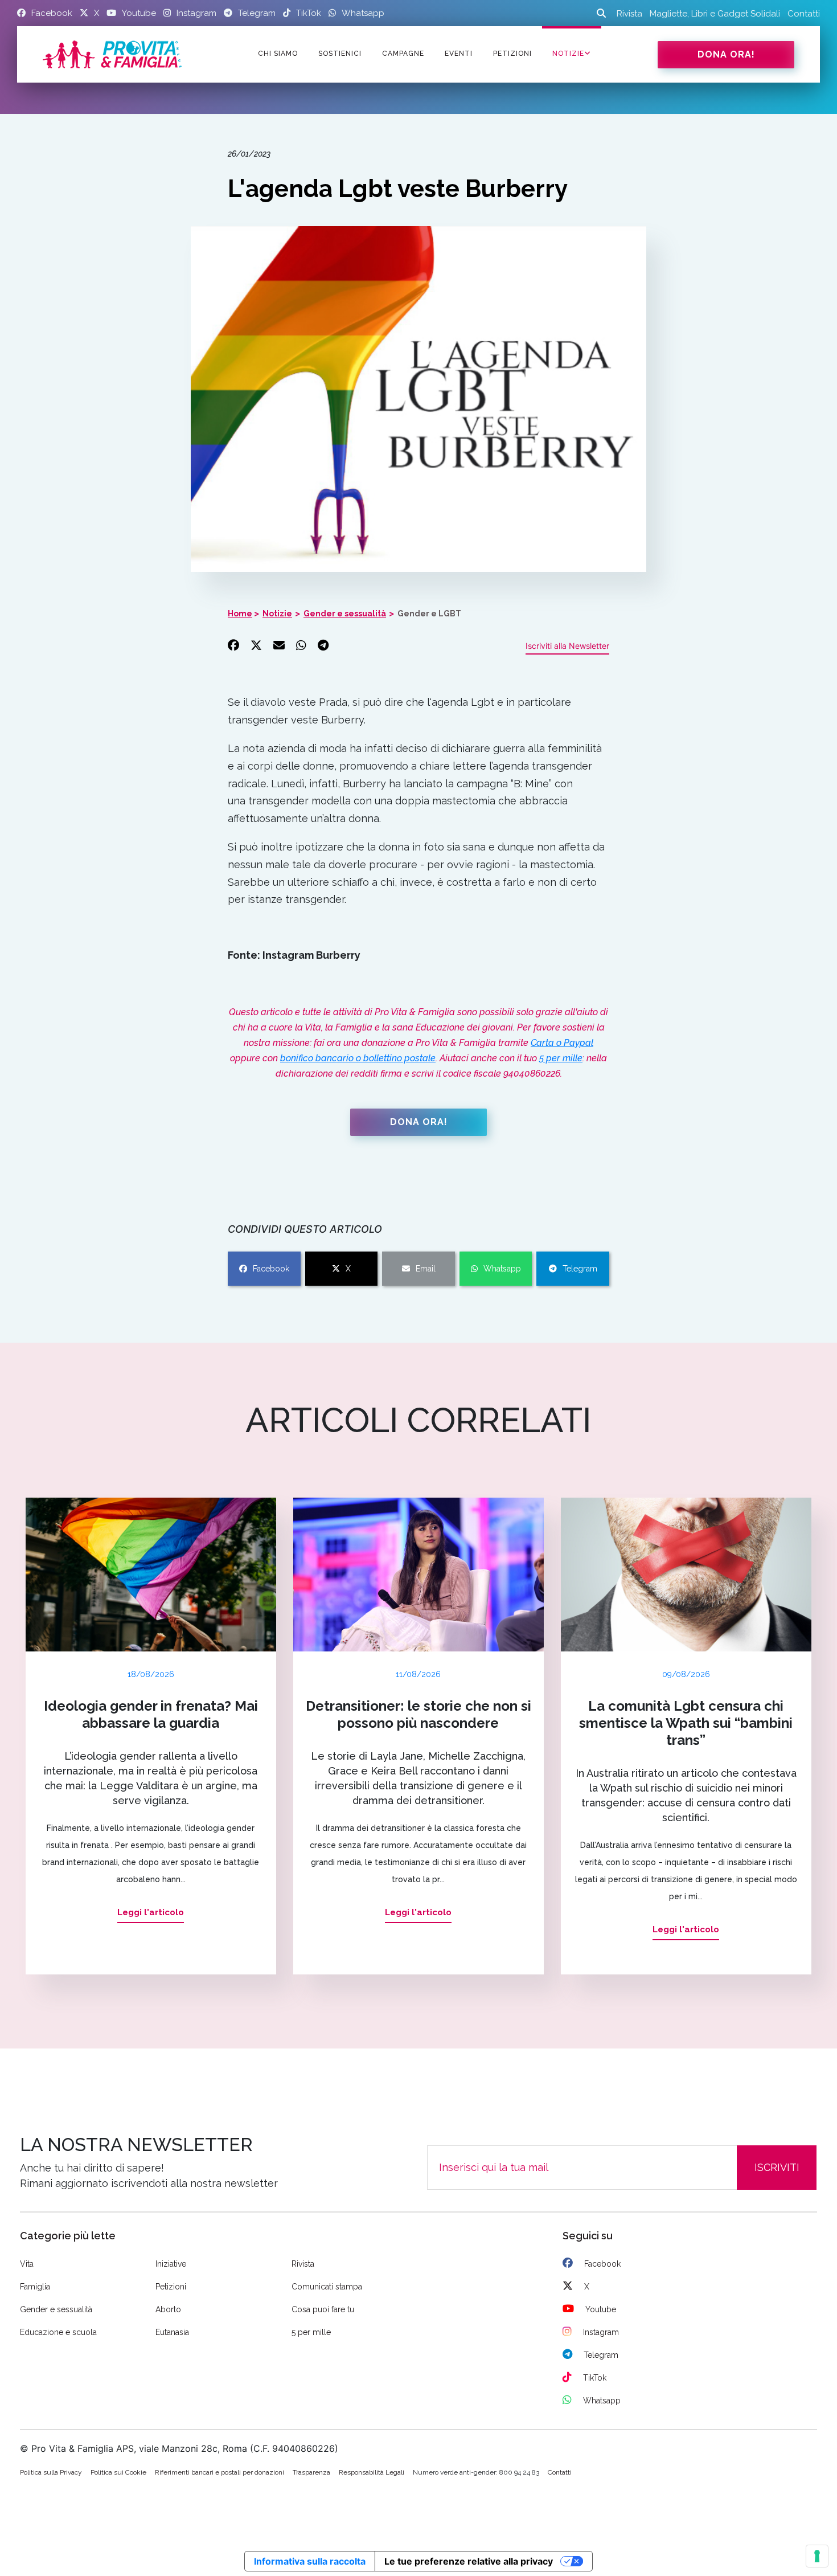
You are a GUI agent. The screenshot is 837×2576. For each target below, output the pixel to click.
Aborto (168, 2309)
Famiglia (35, 2287)
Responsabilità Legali (372, 2472)
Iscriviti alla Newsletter (567, 646)
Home (240, 614)
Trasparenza (311, 2472)
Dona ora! (726, 54)
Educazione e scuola (58, 2332)
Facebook (271, 1269)
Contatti (804, 14)
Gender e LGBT (429, 614)
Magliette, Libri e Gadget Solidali (715, 14)
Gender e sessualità (345, 614)
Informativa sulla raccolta (310, 2561)
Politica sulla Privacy (51, 2472)
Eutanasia (172, 2332)
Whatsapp (502, 1269)
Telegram (580, 1269)
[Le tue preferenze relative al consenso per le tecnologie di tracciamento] (817, 2556)
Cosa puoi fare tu (323, 2309)
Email (426, 1269)
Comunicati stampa (327, 2287)
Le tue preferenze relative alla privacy (469, 2561)
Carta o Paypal (562, 1043)
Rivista (629, 14)
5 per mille (561, 1058)
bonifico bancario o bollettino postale (358, 1058)
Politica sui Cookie (118, 2472)
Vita (27, 2264)
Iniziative (171, 2264)
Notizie (568, 54)
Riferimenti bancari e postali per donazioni (219, 2472)
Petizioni (171, 2287)
